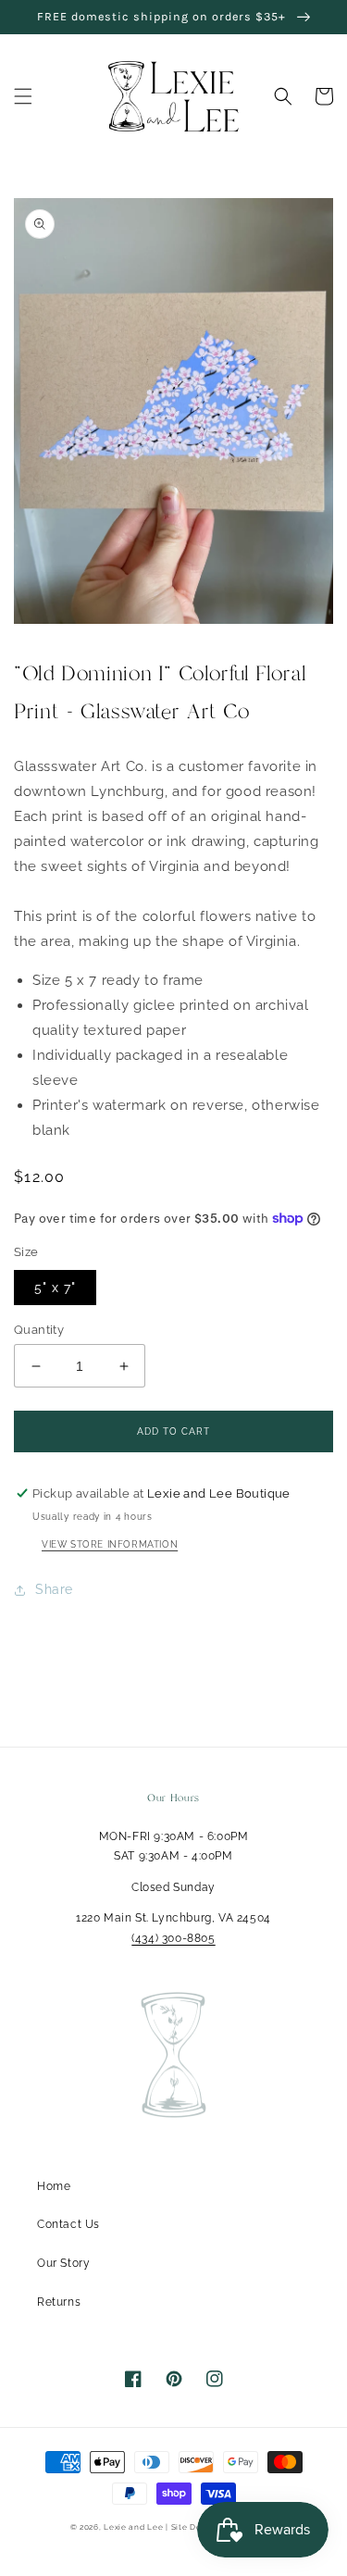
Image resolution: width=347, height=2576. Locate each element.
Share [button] (54, 1589)
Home (54, 2186)
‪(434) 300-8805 (173, 1938)
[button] (23, 96)
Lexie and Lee (135, 2527)
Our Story (63, 2263)
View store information (110, 1544)
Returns (59, 2302)
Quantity (39, 1330)
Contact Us (68, 2224)
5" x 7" (55, 1288)
